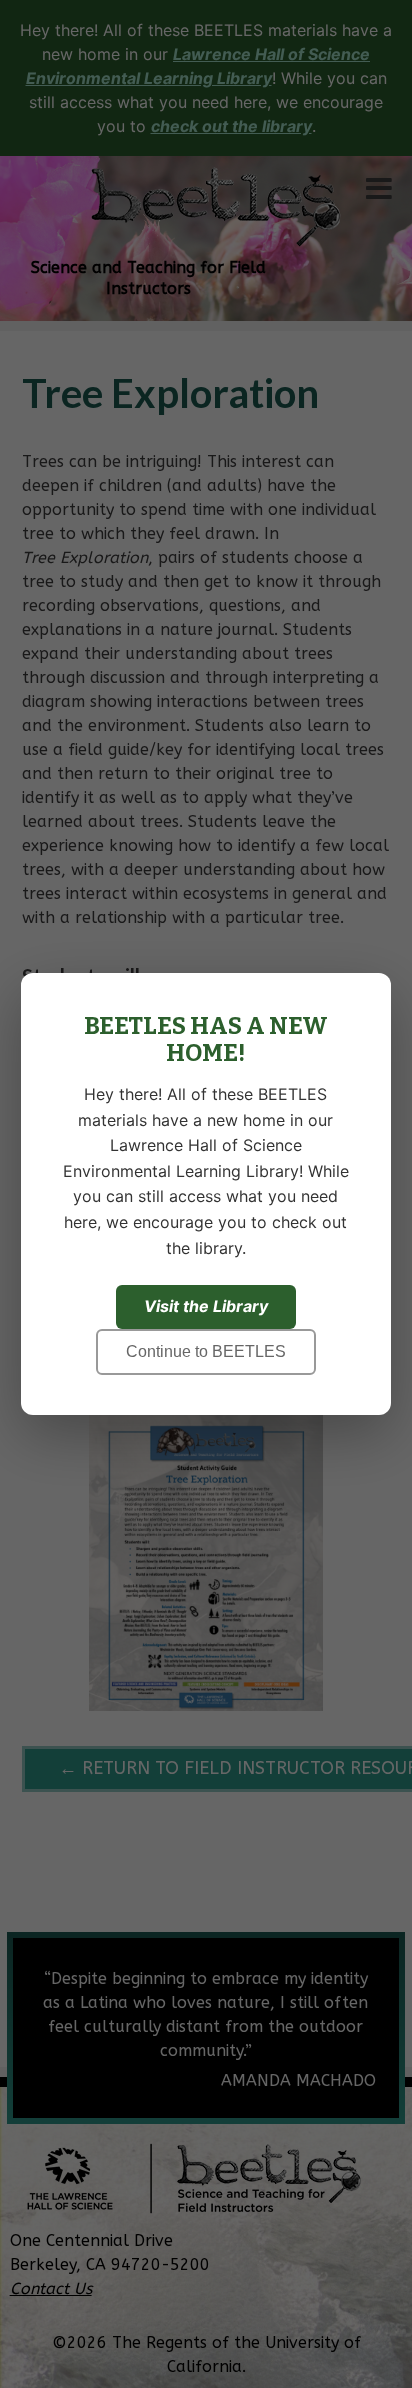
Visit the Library (206, 1306)
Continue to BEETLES (206, 1351)
